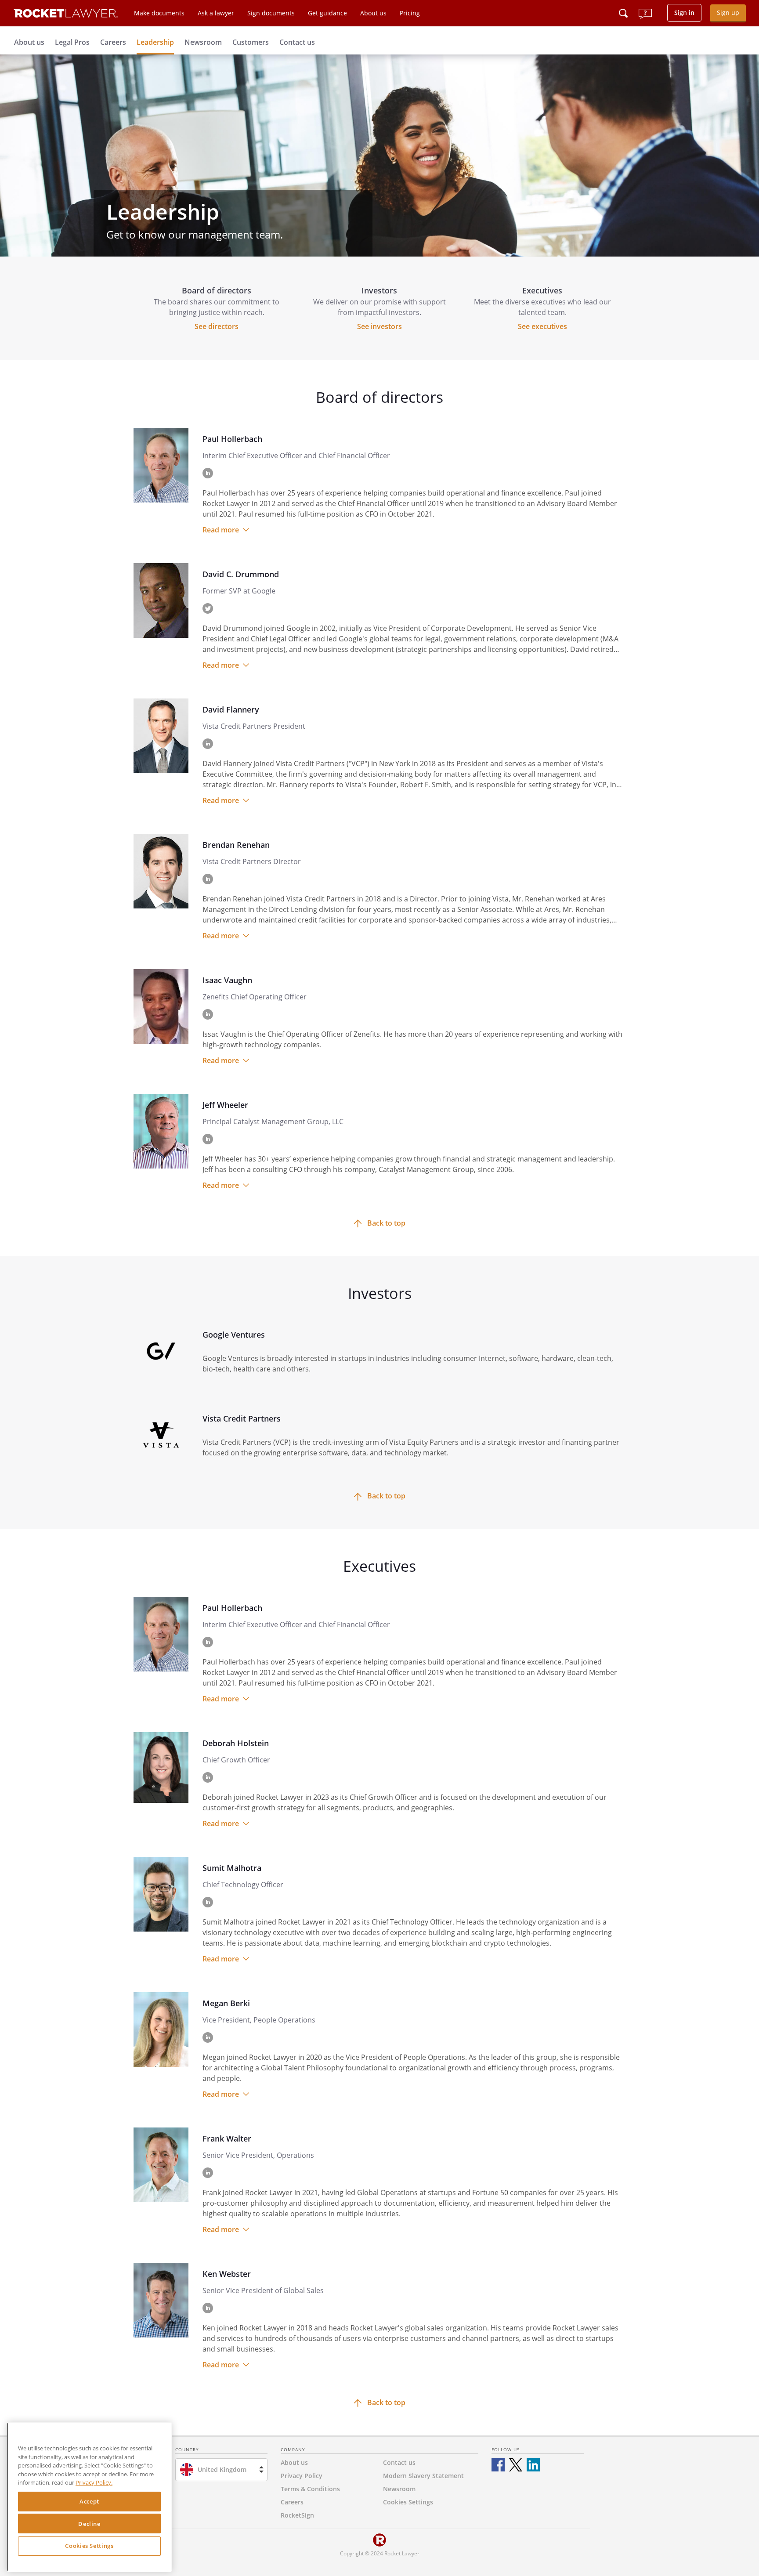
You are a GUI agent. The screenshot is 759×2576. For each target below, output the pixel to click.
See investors (379, 326)
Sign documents (271, 13)
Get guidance (327, 13)
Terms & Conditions (310, 2489)
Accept (89, 2502)
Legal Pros (72, 42)
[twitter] (516, 2465)
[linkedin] (533, 2465)
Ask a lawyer (216, 13)
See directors (217, 326)
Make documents (159, 13)
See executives (542, 326)
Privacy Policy (302, 2476)
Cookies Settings (89, 2546)
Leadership (155, 42)
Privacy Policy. (94, 2483)
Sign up (728, 13)
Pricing (410, 13)
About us (373, 13)
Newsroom (203, 42)
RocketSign (297, 2515)
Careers (113, 42)
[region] (89, 2497)
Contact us (297, 42)
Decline (89, 2524)
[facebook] (498, 2465)
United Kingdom (222, 2469)
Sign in (684, 13)
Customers (251, 42)
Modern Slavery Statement (423, 2476)
